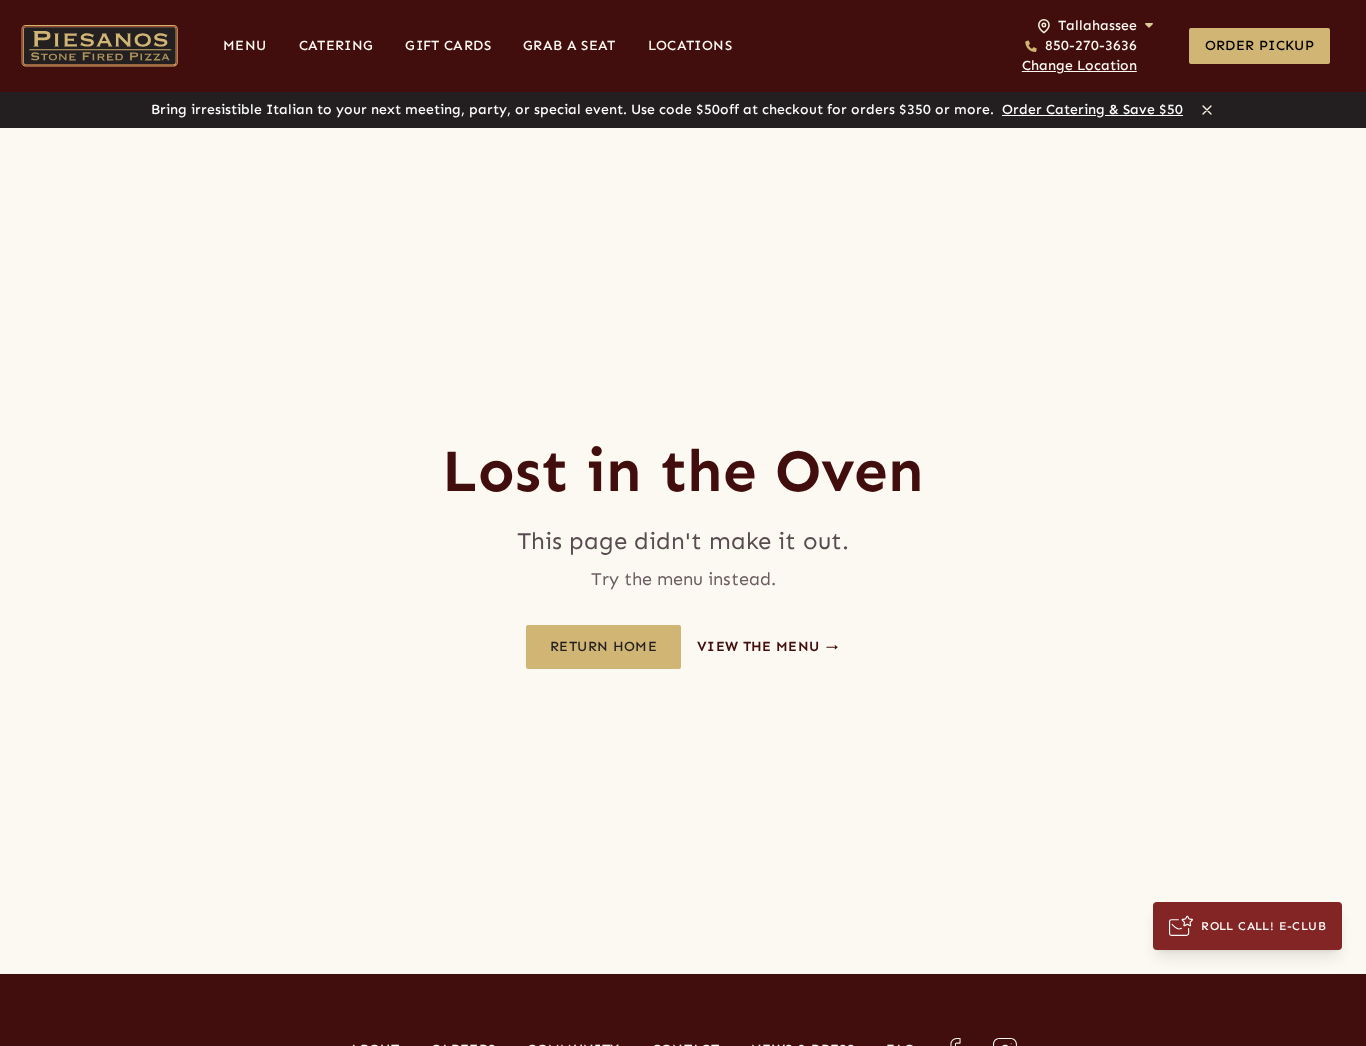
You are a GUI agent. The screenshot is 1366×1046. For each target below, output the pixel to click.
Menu (244, 45)
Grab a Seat (569, 45)
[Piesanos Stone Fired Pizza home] (99, 46)
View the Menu (760, 646)
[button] (1087, 46)
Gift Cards (448, 45)
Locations (690, 45)
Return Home (603, 646)
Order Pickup (1259, 45)
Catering (336, 45)
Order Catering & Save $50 (1092, 109)
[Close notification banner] (1207, 110)
